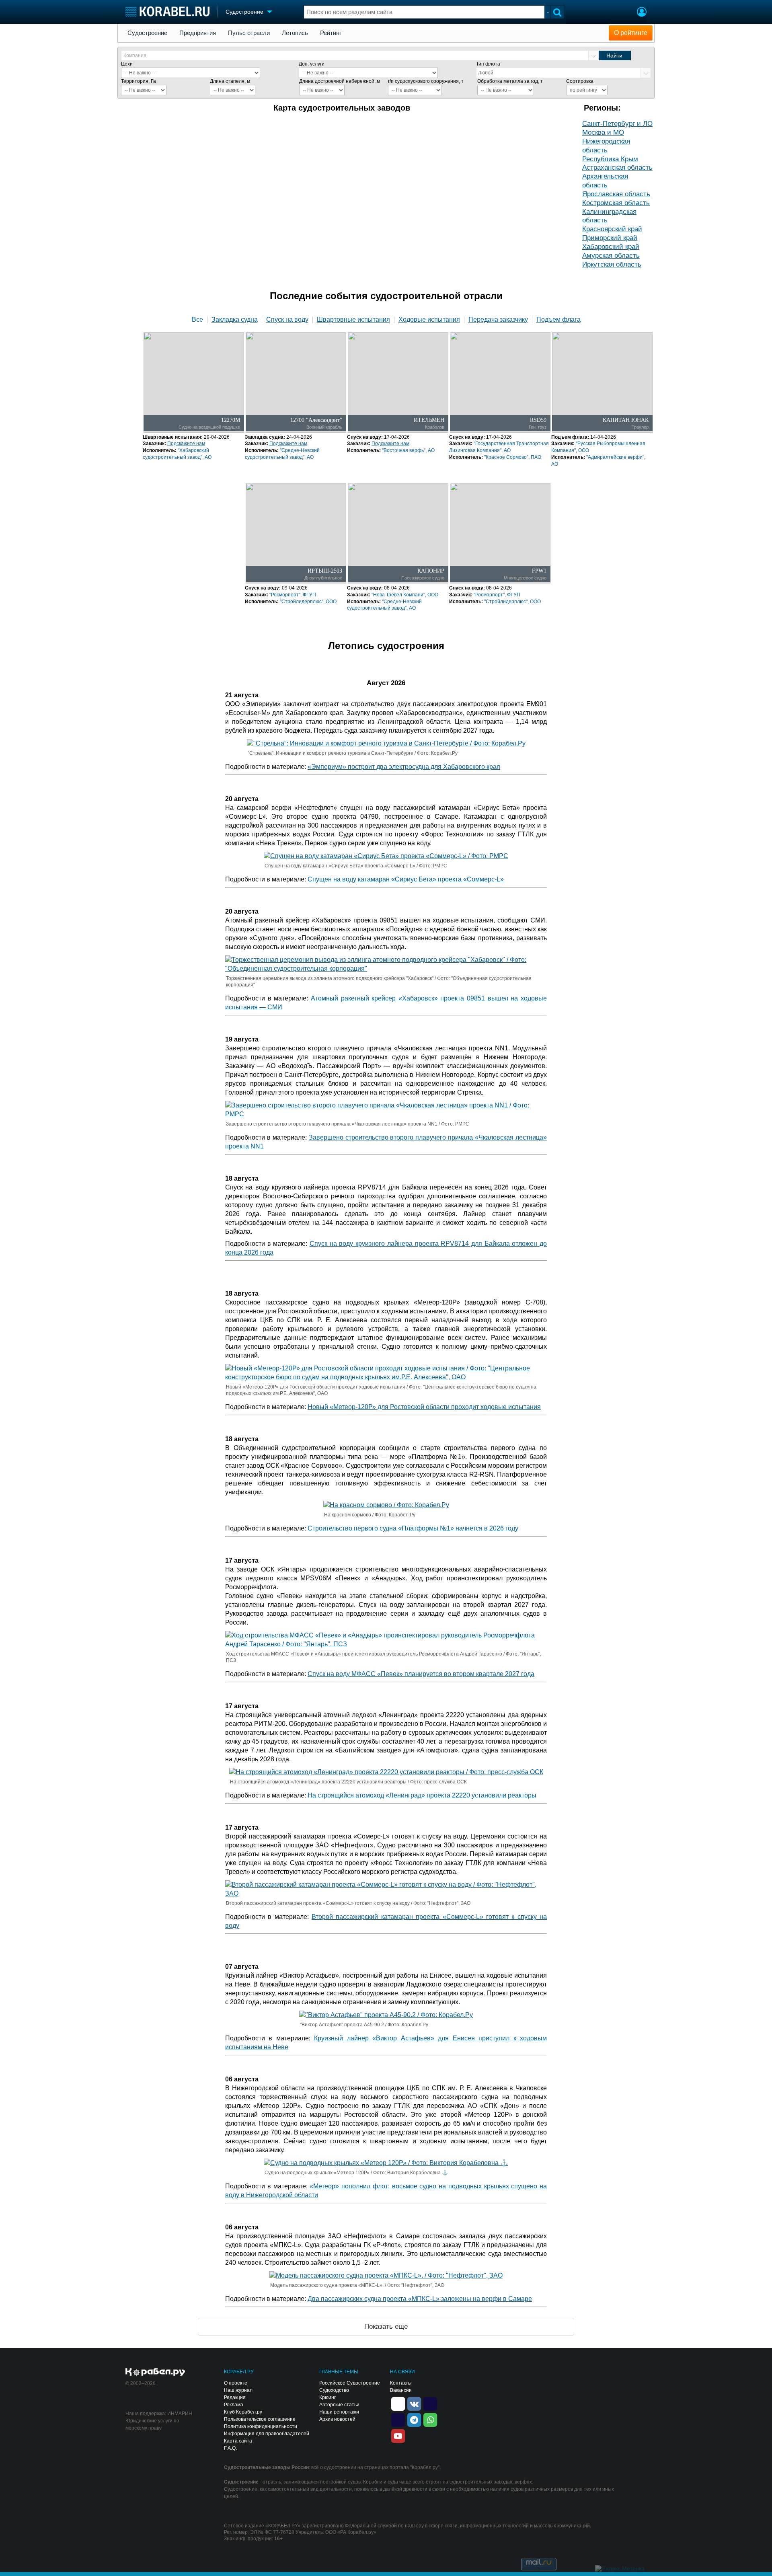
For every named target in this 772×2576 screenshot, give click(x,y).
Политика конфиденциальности (261, 2426)
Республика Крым (610, 159)
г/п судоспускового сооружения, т (426, 81)
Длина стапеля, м (230, 81)
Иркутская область (612, 264)
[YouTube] (398, 2435)
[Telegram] (414, 2419)
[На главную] (167, 11)
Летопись (295, 33)
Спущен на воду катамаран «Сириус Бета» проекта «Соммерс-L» (406, 879)
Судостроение (147, 33)
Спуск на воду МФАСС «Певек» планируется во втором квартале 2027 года (421, 1674)
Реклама (234, 2405)
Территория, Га (139, 81)
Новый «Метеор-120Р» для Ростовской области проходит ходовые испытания (424, 1407)
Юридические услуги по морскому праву (152, 2424)
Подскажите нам (186, 444)
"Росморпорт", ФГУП (293, 595)
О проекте (236, 2383)
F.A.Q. (230, 2448)
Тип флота (488, 64)
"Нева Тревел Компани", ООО (405, 595)
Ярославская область (616, 194)
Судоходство (334, 2390)
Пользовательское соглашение (260, 2419)
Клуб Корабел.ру (243, 2412)
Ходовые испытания (429, 320)
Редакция (235, 2397)
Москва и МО (603, 132)
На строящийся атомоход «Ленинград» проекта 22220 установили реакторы (422, 1795)
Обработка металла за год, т (510, 81)
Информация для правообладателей (267, 2434)
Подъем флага (558, 320)
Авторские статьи (339, 2405)
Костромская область (616, 203)
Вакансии (401, 2390)
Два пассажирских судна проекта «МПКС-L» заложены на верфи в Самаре (420, 2299)
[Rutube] (430, 2403)
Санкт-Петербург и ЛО (617, 124)
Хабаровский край (611, 247)
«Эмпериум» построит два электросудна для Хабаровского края (404, 767)
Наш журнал (238, 2390)
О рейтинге (631, 33)
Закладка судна (235, 320)
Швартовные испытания (353, 320)
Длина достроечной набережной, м (340, 81)
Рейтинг (331, 33)
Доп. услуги (312, 64)
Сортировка (580, 81)
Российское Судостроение (350, 2383)
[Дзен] (398, 2403)
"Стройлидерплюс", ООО (308, 602)
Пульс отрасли (249, 33)
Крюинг (327, 2397)
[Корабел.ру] (155, 2373)
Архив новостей (337, 2419)
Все (197, 320)
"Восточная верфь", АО (408, 450)
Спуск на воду (287, 320)
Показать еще (386, 2326)
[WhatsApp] (430, 2419)
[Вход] (642, 13)
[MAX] (398, 2419)
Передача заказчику (498, 320)
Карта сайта (238, 2441)
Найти (614, 55)
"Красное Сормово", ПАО (513, 457)
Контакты (401, 2383)
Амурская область (611, 256)
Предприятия (198, 33)
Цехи (127, 64)
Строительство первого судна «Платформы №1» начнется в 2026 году (413, 1528)
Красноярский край (612, 229)
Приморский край (610, 238)
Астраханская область (617, 167)
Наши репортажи (339, 2412)
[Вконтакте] (414, 2403)
